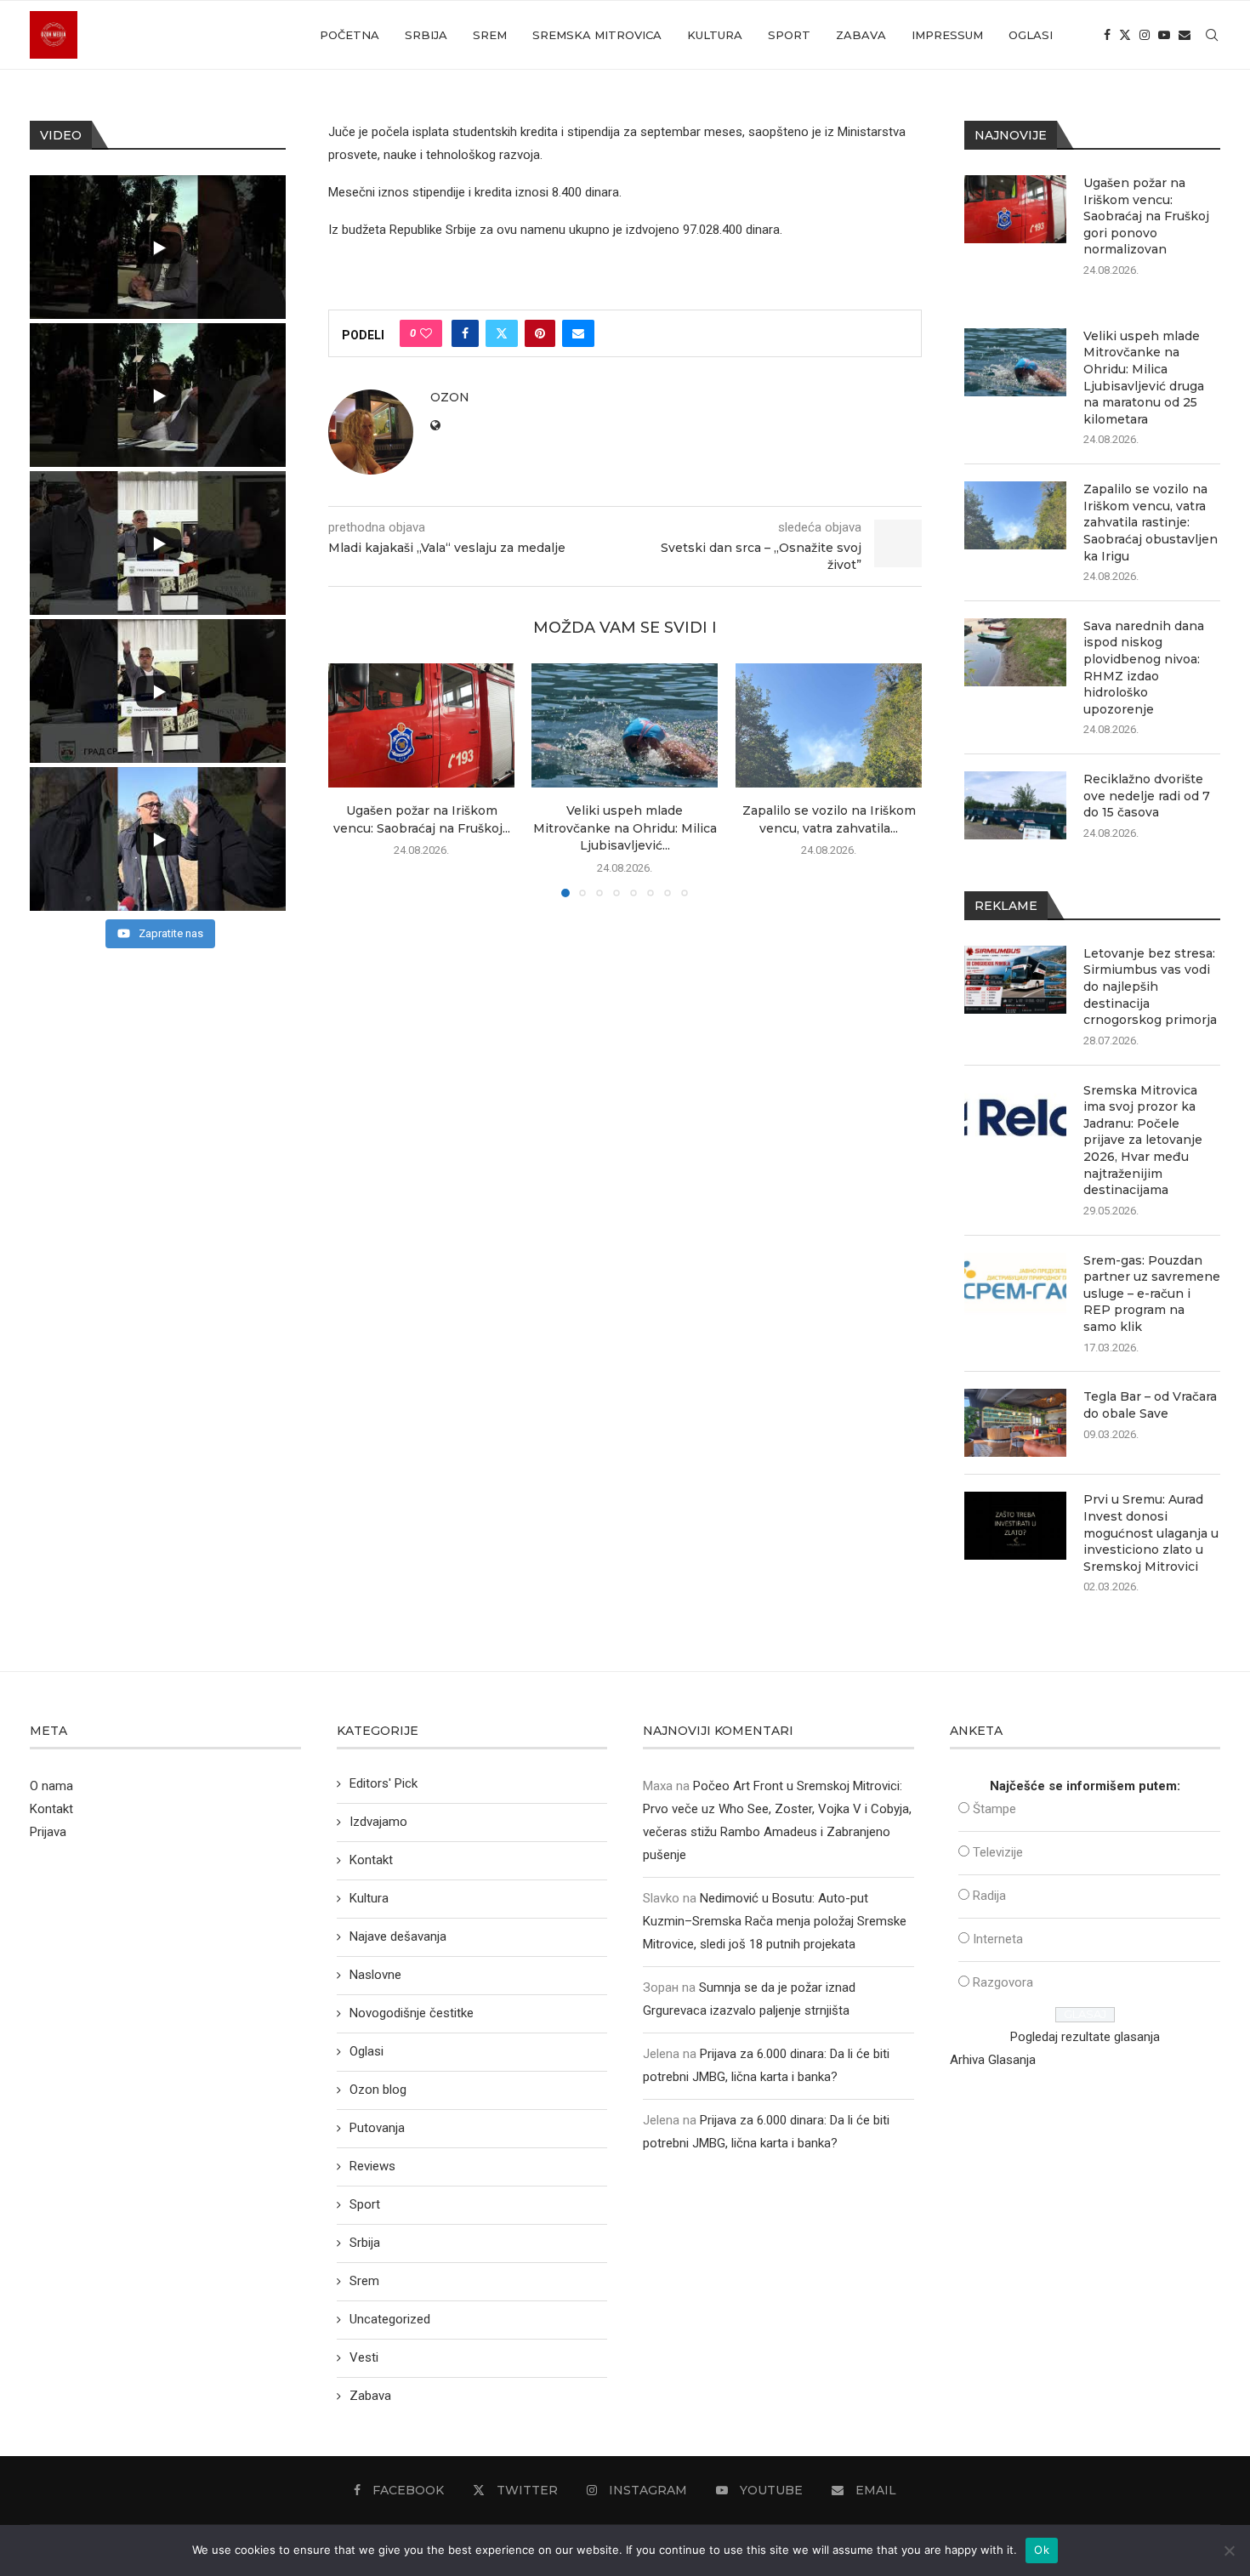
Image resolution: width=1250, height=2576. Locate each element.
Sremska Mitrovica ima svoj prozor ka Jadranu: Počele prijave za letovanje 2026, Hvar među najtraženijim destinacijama (1143, 1140)
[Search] (1212, 35)
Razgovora (1003, 1982)
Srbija (426, 35)
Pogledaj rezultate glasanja (1085, 2037)
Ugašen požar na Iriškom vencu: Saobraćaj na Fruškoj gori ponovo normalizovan (1146, 216)
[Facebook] (1107, 35)
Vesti (364, 2357)
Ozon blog (378, 2090)
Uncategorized (390, 2319)
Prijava (48, 1832)
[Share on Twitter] (502, 333)
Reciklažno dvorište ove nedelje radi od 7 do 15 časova (1147, 796)
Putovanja (377, 2128)
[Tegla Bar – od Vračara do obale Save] (1015, 1423)
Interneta (998, 1939)
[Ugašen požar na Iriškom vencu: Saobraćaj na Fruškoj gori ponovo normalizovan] (421, 725)
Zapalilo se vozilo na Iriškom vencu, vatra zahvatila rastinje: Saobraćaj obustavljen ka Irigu (1151, 522)
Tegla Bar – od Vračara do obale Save (1150, 1405)
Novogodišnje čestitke (412, 2013)
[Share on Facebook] (465, 333)
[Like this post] (426, 333)
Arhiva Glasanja (993, 2060)
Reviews (372, 2166)
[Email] (1185, 35)
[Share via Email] (578, 333)
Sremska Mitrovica (597, 35)
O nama (51, 1786)
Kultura (715, 35)
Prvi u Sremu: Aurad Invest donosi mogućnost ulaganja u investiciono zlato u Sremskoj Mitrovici (1151, 1533)
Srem (490, 35)
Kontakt (51, 1809)
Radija (989, 1896)
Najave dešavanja (398, 1936)
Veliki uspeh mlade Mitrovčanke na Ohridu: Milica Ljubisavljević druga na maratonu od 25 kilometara (1144, 378)
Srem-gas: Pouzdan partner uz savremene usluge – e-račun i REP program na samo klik (1152, 1294)
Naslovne (375, 1975)
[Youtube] (1164, 35)
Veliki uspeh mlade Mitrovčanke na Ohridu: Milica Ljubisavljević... (625, 829)
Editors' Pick (384, 1783)
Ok (1042, 2550)
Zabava (861, 35)
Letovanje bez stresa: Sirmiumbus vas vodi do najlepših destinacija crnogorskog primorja (1150, 987)
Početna (349, 35)
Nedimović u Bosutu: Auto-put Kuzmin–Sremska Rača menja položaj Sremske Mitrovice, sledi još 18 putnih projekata (775, 1921)
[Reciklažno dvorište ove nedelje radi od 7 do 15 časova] (1015, 805)
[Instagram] (1145, 35)
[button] (351, 780)
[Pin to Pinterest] (540, 333)
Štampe (994, 1809)
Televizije (998, 1852)
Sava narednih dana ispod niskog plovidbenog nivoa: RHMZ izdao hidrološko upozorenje (1144, 668)
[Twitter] (1125, 35)
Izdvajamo (378, 1822)
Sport (789, 35)
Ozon (450, 397)
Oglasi (1031, 35)
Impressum (947, 35)
